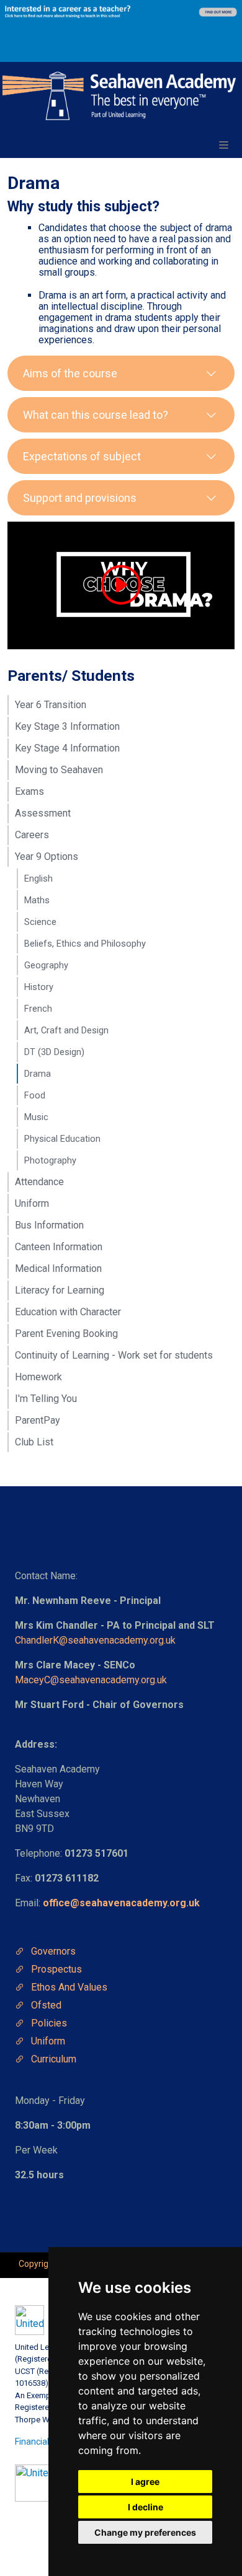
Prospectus (56, 1969)
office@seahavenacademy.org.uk (121, 1903)
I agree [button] (145, 2482)
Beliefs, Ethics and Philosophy (85, 944)
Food (35, 1095)
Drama (38, 1074)
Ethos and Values (69, 1987)
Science (40, 922)
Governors (53, 1951)
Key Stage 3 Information (67, 726)
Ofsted (46, 2005)
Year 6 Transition (51, 705)
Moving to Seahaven (59, 770)
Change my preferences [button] (145, 2532)
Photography (50, 1160)
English (38, 878)
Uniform (32, 1203)
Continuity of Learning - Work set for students (114, 1355)
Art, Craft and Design (66, 1030)
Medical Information (58, 1268)
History (39, 987)
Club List (34, 1442)
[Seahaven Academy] (119, 96)
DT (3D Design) (54, 1052)
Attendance (39, 1182)
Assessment (43, 813)
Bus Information (49, 1225)
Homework (38, 1377)
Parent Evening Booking (66, 1334)
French (38, 1009)
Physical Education (62, 1139)
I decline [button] (146, 2507)
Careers (32, 835)
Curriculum (54, 2059)
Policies (49, 2023)
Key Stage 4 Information (67, 748)
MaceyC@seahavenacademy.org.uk (91, 1680)
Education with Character (68, 1312)
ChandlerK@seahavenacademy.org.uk (95, 1640)
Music (36, 1117)
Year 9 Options (47, 856)
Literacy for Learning (60, 1290)
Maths (37, 900)
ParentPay (38, 1420)
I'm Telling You (46, 1399)
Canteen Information (59, 1247)
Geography (46, 965)
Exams (29, 791)
